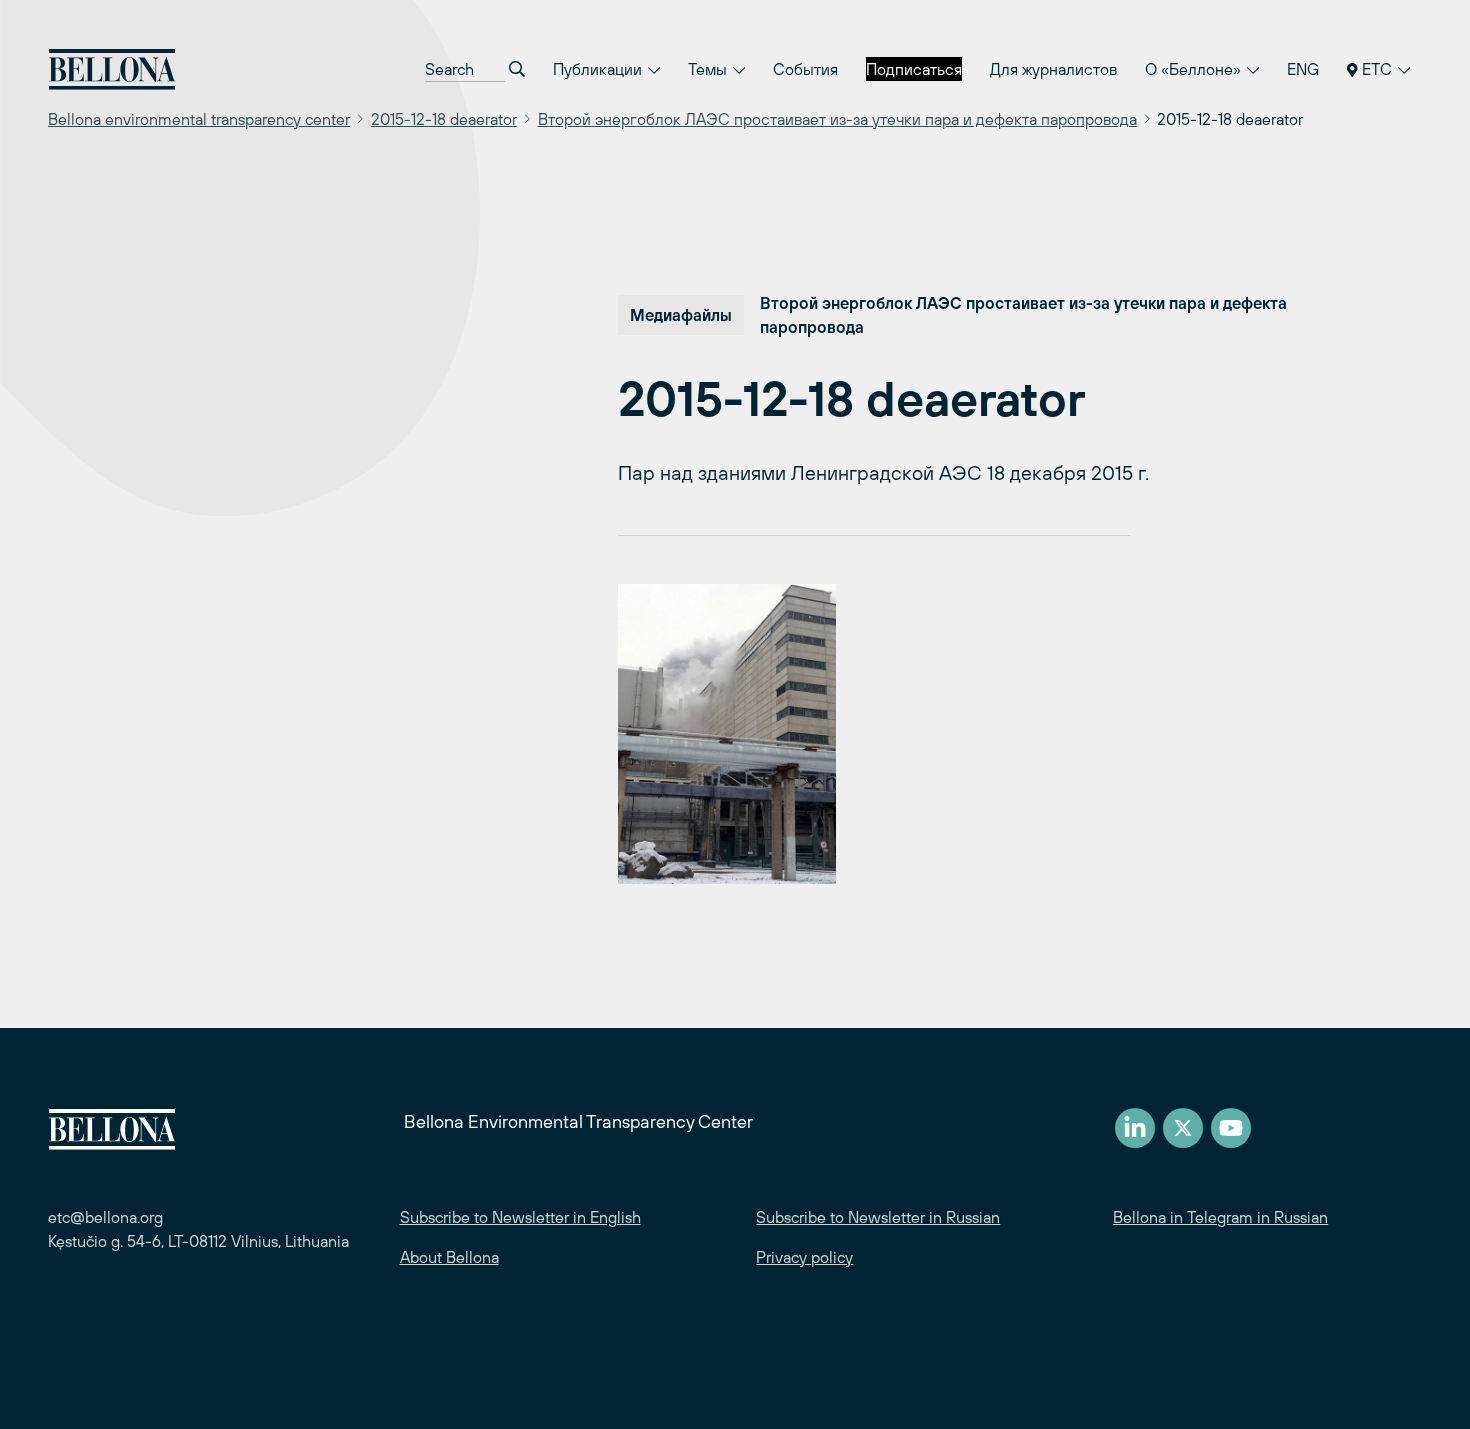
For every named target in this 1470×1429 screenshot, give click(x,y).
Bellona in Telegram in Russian (1220, 1217)
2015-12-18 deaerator (444, 119)
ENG (1303, 69)
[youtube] (1231, 1128)
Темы (709, 69)
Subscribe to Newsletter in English (520, 1217)
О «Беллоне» (1195, 69)
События (805, 69)
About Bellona (449, 1257)
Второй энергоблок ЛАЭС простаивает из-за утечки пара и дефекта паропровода (837, 119)
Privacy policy (804, 1257)
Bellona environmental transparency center (199, 119)
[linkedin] (1135, 1128)
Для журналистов (1053, 69)
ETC (1377, 69)
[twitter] (1183, 1128)
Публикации (599, 69)
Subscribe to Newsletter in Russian (878, 1217)
